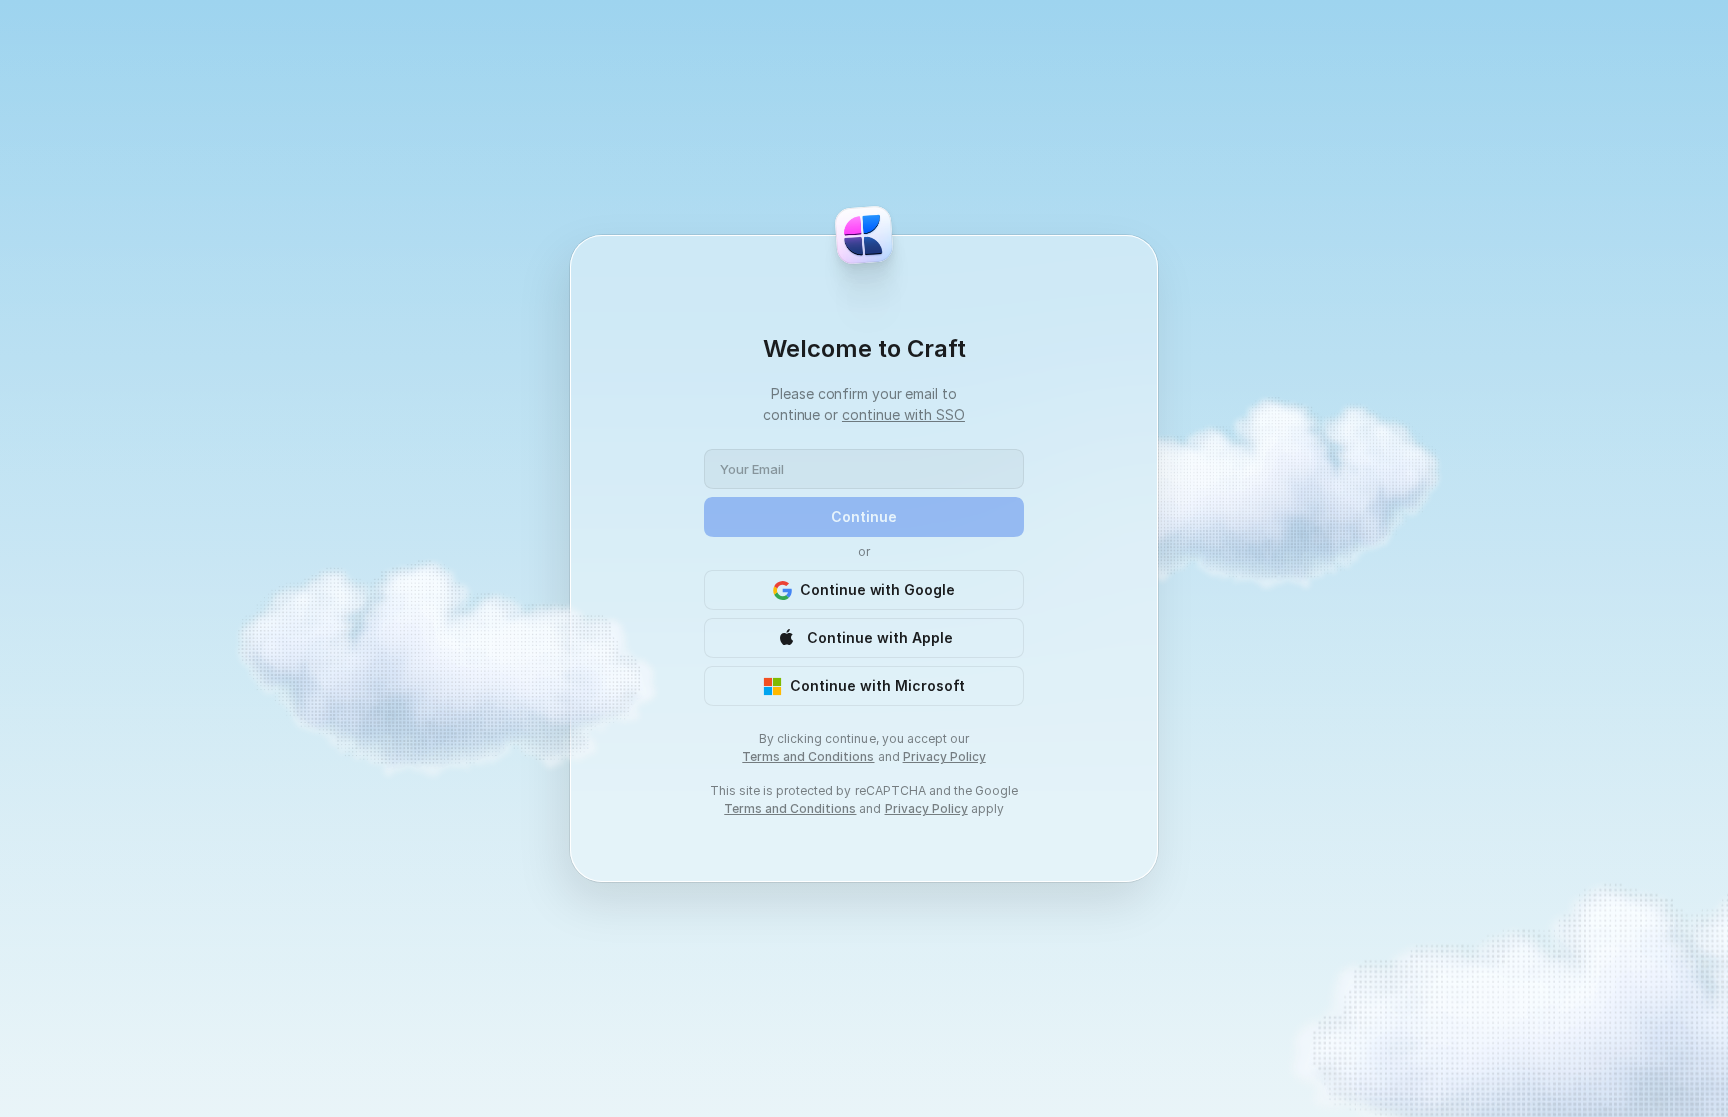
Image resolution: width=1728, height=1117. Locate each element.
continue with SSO (903, 415)
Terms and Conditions (808, 756)
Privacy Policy (944, 756)
